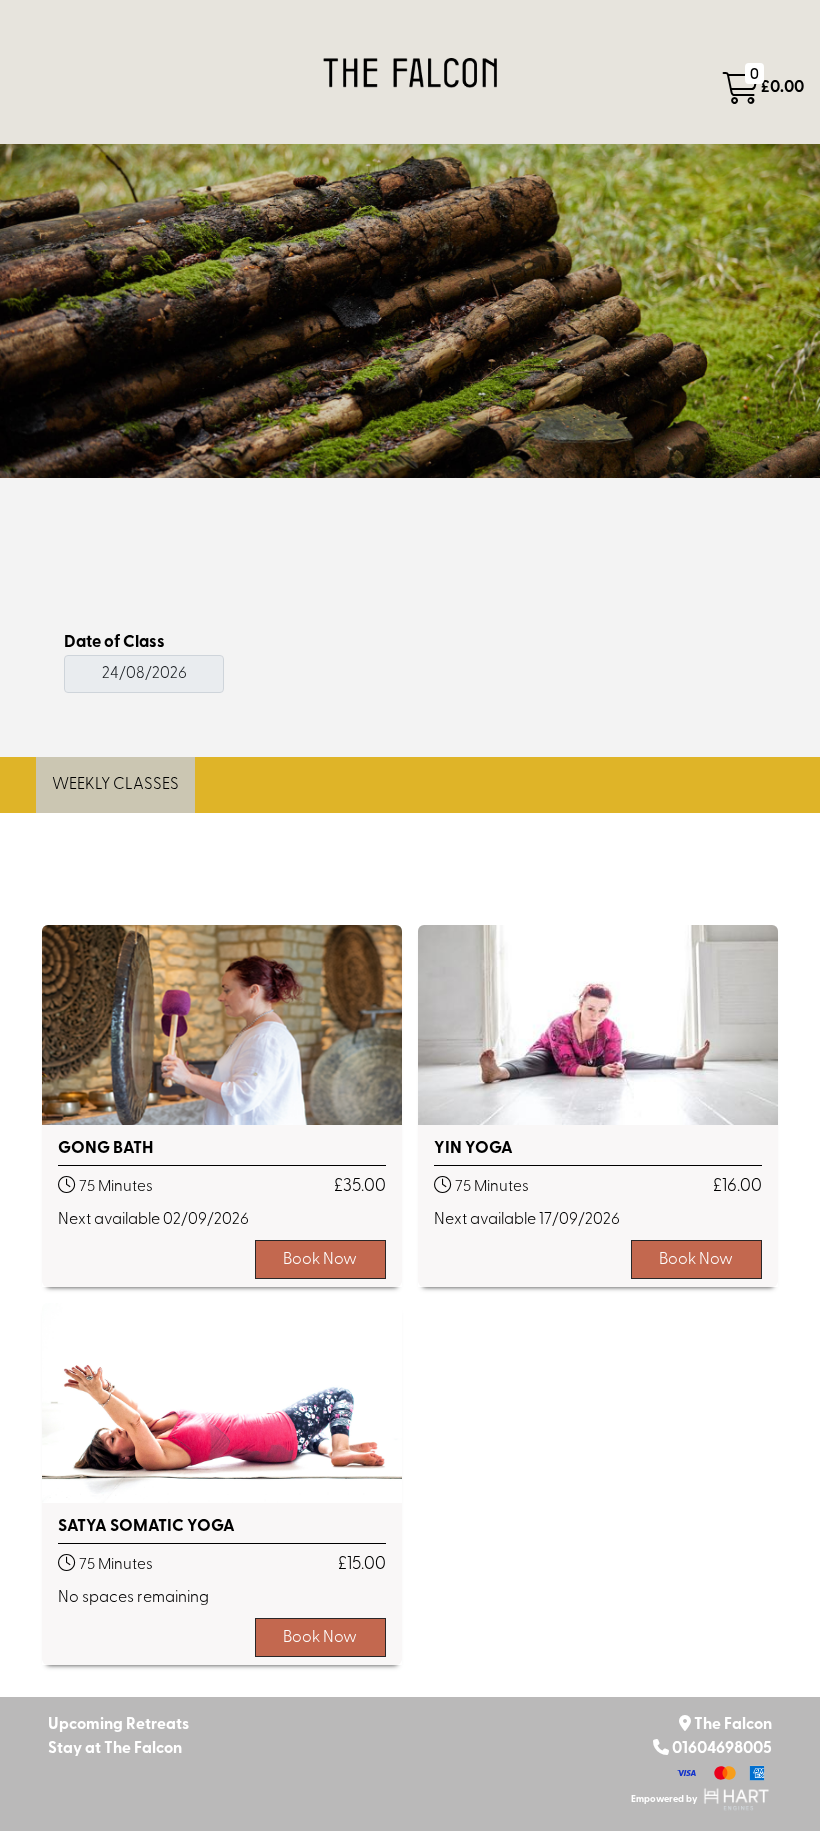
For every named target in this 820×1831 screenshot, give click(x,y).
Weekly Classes (115, 785)
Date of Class (114, 642)
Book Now (320, 1260)
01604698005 (722, 1749)
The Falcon (733, 1725)
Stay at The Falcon (115, 1749)
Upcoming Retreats (118, 1725)
